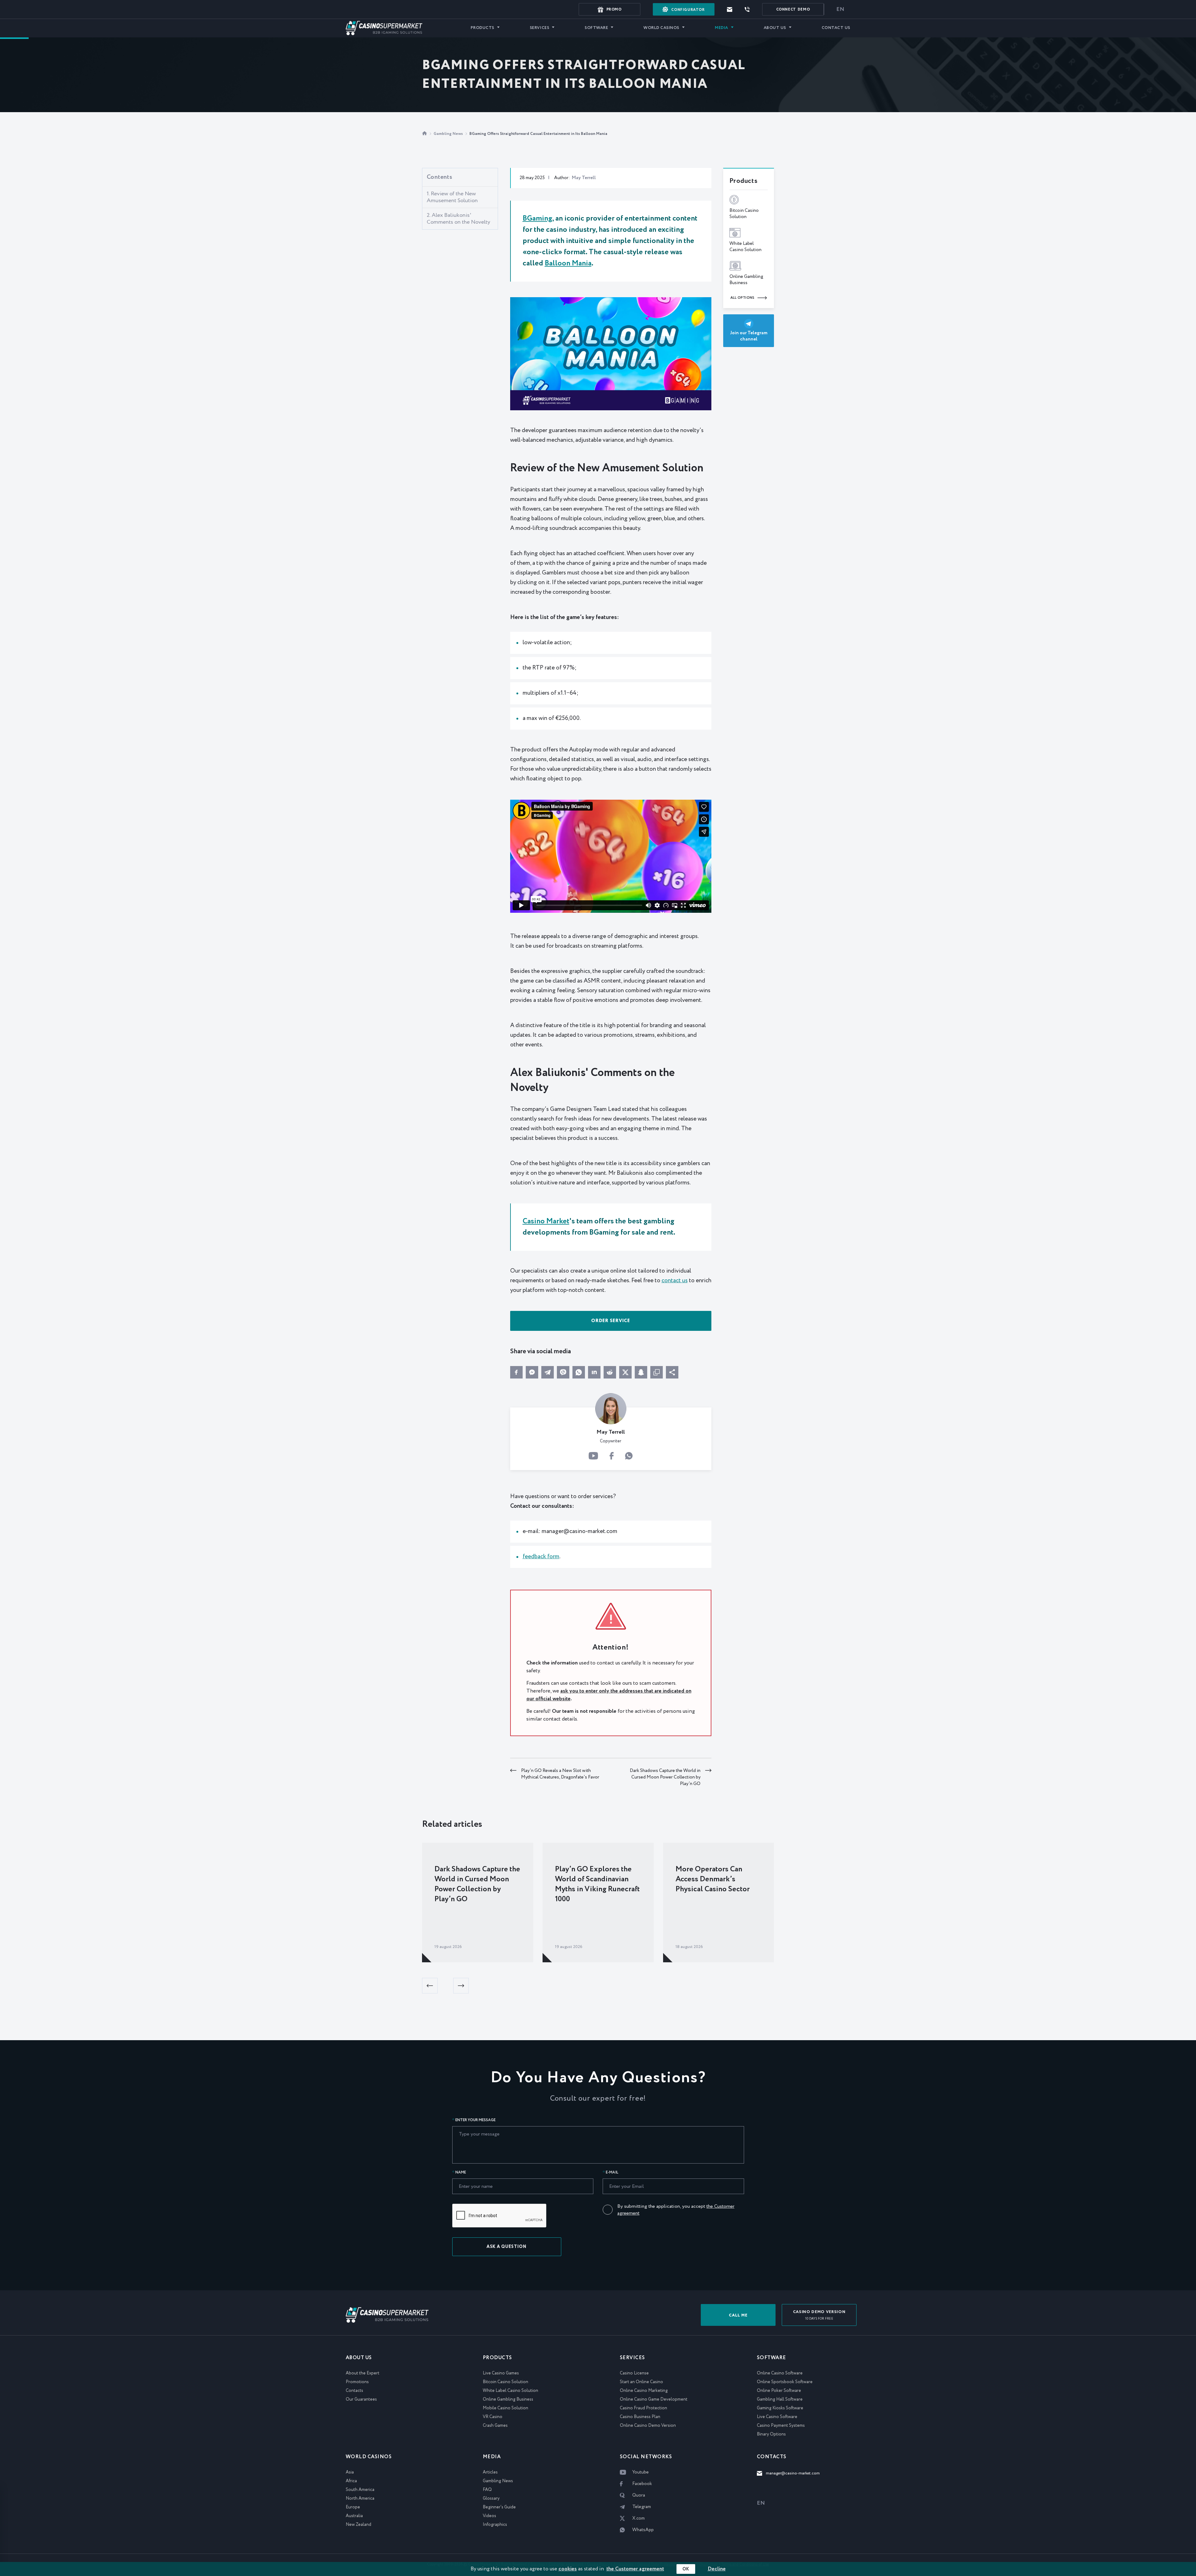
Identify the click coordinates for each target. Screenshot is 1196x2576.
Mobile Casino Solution (505, 2408)
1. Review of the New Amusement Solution (452, 197)
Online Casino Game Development (654, 2399)
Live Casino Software (777, 2417)
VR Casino (493, 2417)
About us (775, 28)
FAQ (487, 2490)
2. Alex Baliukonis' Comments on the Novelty (458, 219)
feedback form (541, 1557)
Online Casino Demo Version (648, 2426)
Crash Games (495, 2426)
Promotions (357, 2382)
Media (721, 28)
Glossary (491, 2498)
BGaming (537, 219)
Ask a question (507, 2247)
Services (539, 28)
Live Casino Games (501, 2373)
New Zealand (358, 2525)
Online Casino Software (780, 2373)
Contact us (836, 28)
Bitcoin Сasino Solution (505, 2382)
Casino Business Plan (640, 2417)
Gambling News (449, 134)
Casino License (634, 2373)
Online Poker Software (779, 2391)
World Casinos (661, 28)
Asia (350, 2472)
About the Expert (363, 2373)
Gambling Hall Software (780, 2399)
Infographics (495, 2525)
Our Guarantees (361, 2399)
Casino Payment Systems (781, 2426)
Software (596, 28)
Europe (353, 2507)
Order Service (611, 1321)
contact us (675, 1281)
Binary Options (771, 2434)
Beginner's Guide (499, 2507)
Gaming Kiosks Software (780, 2408)
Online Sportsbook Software (785, 2382)
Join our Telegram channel (749, 336)
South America (360, 2490)
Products (482, 28)
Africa (351, 2481)
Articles (490, 2472)
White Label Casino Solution (510, 2391)
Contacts (354, 2391)
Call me (738, 2315)
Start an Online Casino (641, 2382)
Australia (354, 2516)
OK (686, 2569)
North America (360, 2498)
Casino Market (546, 1221)
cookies (568, 2569)
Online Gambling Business (508, 2399)
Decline (717, 2569)
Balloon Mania (568, 263)
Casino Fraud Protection (643, 2408)
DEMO (793, 10)
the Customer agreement (635, 2569)
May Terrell (584, 178)
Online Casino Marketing (644, 2391)
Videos (489, 2516)
